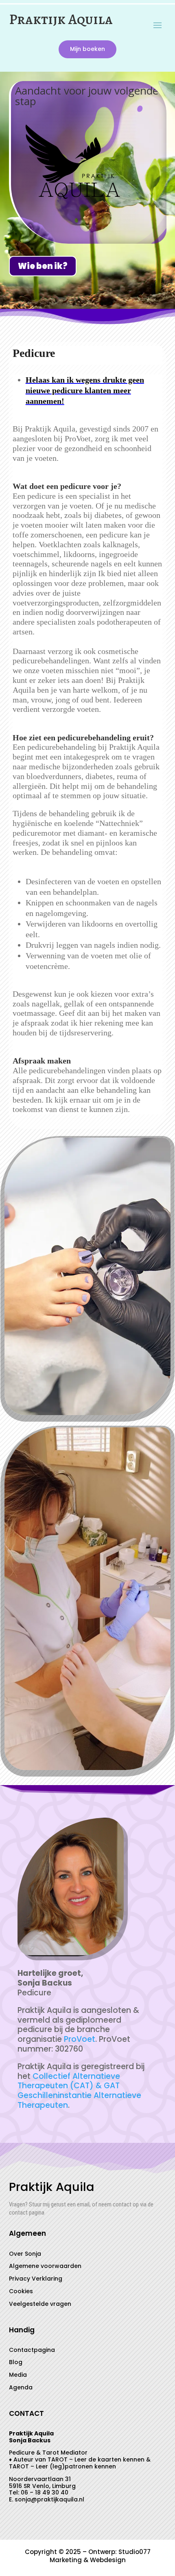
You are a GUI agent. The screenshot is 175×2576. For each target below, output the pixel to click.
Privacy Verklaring (36, 2279)
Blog (16, 2362)
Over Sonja (25, 2254)
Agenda (21, 2387)
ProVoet (80, 2039)
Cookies (21, 2291)
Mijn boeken (87, 49)
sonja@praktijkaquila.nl (49, 2499)
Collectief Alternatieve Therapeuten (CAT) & (69, 2081)
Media (18, 2375)
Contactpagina (32, 2350)
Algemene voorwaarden (45, 2266)
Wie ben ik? (43, 266)
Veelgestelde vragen (40, 2304)
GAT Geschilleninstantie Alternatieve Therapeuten (79, 2095)
